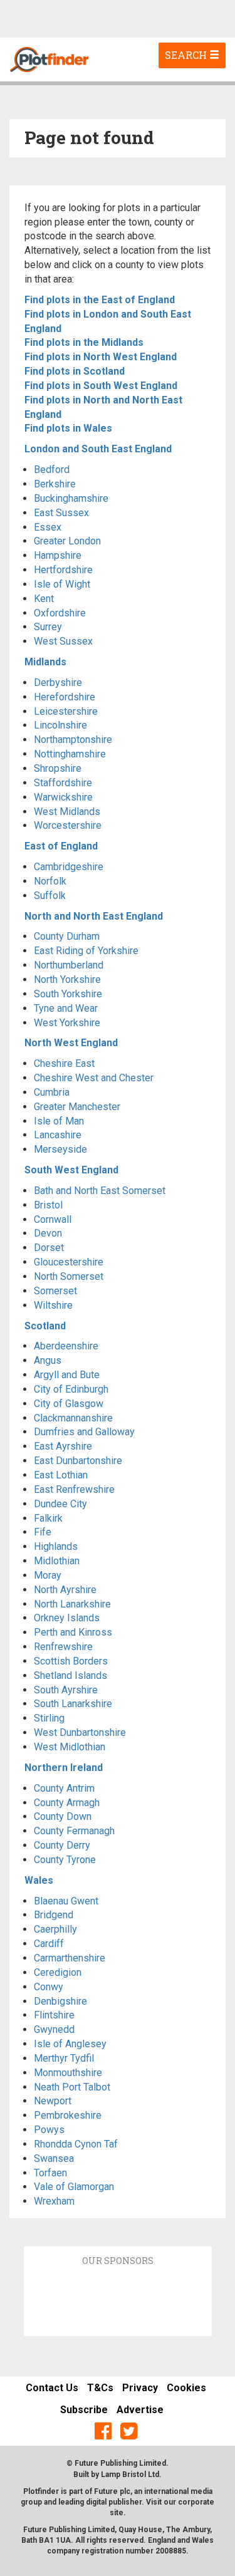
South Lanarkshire (73, 1704)
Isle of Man (59, 1121)
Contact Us (52, 2388)
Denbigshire (60, 2001)
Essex (48, 527)
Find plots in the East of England (100, 300)
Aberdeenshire (66, 1346)
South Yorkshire (68, 994)
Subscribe (84, 2410)
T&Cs (100, 2388)
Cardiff (49, 1944)
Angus (48, 1360)
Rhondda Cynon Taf (76, 2144)
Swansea (54, 2158)
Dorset (49, 1248)
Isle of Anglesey (70, 2044)
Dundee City (60, 1504)
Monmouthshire (68, 2073)
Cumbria (52, 1092)
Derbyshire (58, 683)
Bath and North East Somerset (100, 1191)
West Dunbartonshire (80, 1732)
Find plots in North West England (101, 357)
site (117, 2513)
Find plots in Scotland (75, 371)
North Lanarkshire (72, 1604)
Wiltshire (53, 1305)
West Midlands (67, 812)
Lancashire (58, 1135)
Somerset (55, 1291)
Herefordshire (65, 697)
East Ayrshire (63, 1446)
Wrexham (54, 2201)
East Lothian (61, 1475)
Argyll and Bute (67, 1375)
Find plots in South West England (101, 386)
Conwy (49, 1987)
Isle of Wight (62, 584)
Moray (48, 1575)
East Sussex (61, 513)
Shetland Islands (70, 1675)
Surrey (48, 627)
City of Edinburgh (71, 1389)
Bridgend (54, 1915)
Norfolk (50, 881)
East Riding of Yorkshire (86, 951)
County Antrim (64, 1788)
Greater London (67, 541)
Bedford (52, 470)
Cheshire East (64, 1063)
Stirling (49, 1718)
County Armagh (67, 1803)
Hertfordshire (63, 570)
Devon (48, 1233)
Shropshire (58, 768)
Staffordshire (63, 783)
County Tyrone (65, 1860)
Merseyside (60, 1149)
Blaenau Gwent (66, 1901)
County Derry (62, 1845)
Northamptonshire (73, 740)
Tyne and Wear (66, 1008)
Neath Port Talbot (72, 2087)
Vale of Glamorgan (74, 2187)
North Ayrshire (65, 1590)
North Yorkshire (67, 979)
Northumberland (69, 965)
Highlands (56, 1546)
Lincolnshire (60, 725)
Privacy (140, 2388)
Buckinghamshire (71, 498)
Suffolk (50, 896)
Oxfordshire (60, 613)
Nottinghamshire (70, 754)
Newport (53, 2101)
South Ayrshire (66, 1690)
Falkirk (48, 1518)
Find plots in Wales (68, 428)
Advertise (140, 2410)
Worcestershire (68, 825)
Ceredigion (58, 1972)
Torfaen (50, 2173)
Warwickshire (63, 797)
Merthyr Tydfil (64, 2058)
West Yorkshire (67, 1023)
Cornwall (53, 1219)
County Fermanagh (74, 1831)
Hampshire (58, 555)
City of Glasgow (69, 1404)
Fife (43, 1532)
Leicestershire (66, 711)
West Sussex (63, 641)
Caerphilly (55, 1929)
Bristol (48, 1205)
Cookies (186, 2388)
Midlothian (57, 1561)
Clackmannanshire (73, 1418)
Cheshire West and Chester (94, 1078)
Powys (49, 2130)
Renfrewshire (63, 1647)
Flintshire (54, 2015)
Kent (44, 599)
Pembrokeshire (68, 2115)
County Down (63, 1816)
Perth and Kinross (73, 1632)
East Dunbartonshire (78, 1461)
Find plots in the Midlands (84, 342)
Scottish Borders (71, 1661)
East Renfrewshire (74, 1489)
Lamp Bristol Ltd (130, 2475)
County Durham (67, 936)
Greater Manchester (77, 1107)
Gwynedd (54, 2029)
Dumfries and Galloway (84, 1432)
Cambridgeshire (69, 867)
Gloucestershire (69, 1262)
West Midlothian (70, 1747)
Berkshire (55, 484)
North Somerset (69, 1276)
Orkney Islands (67, 1618)
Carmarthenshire (70, 1958)
